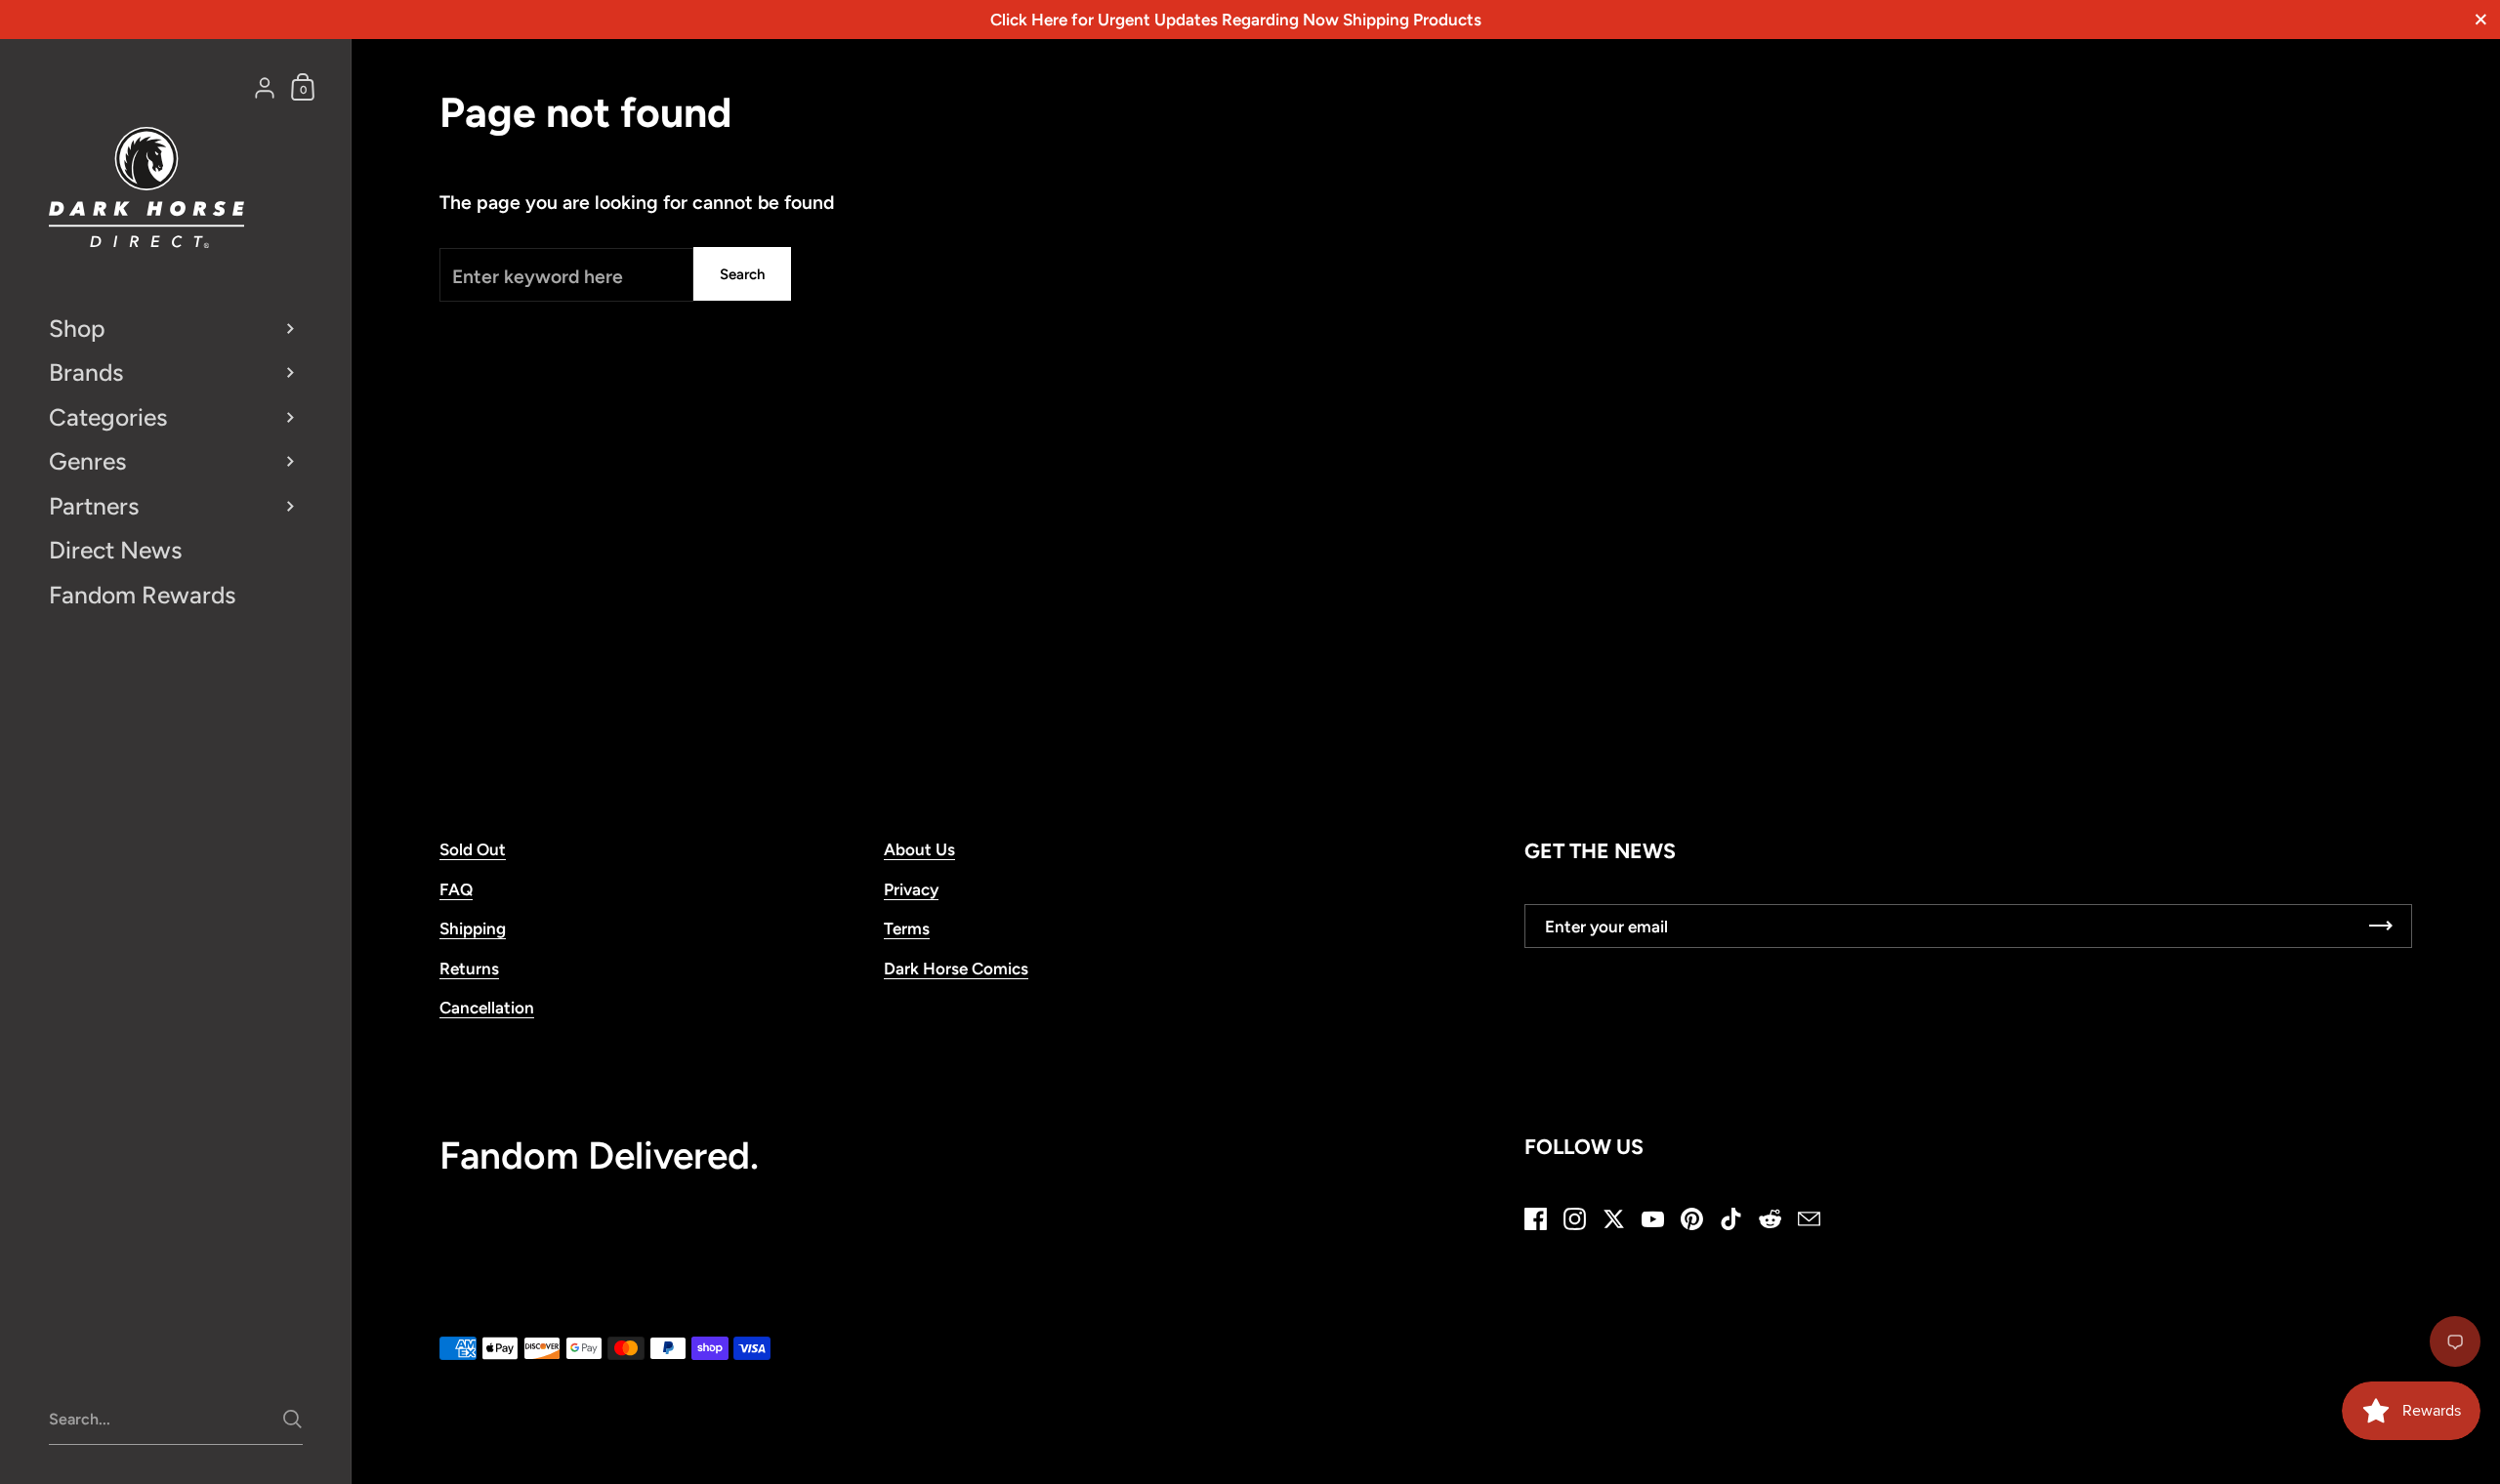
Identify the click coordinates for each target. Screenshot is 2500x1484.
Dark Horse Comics (956, 969)
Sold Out (473, 849)
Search (742, 274)
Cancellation (487, 1008)
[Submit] (292, 1419)
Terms (907, 928)
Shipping (473, 928)
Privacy (911, 889)
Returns (469, 969)
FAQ (456, 889)
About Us (919, 849)
